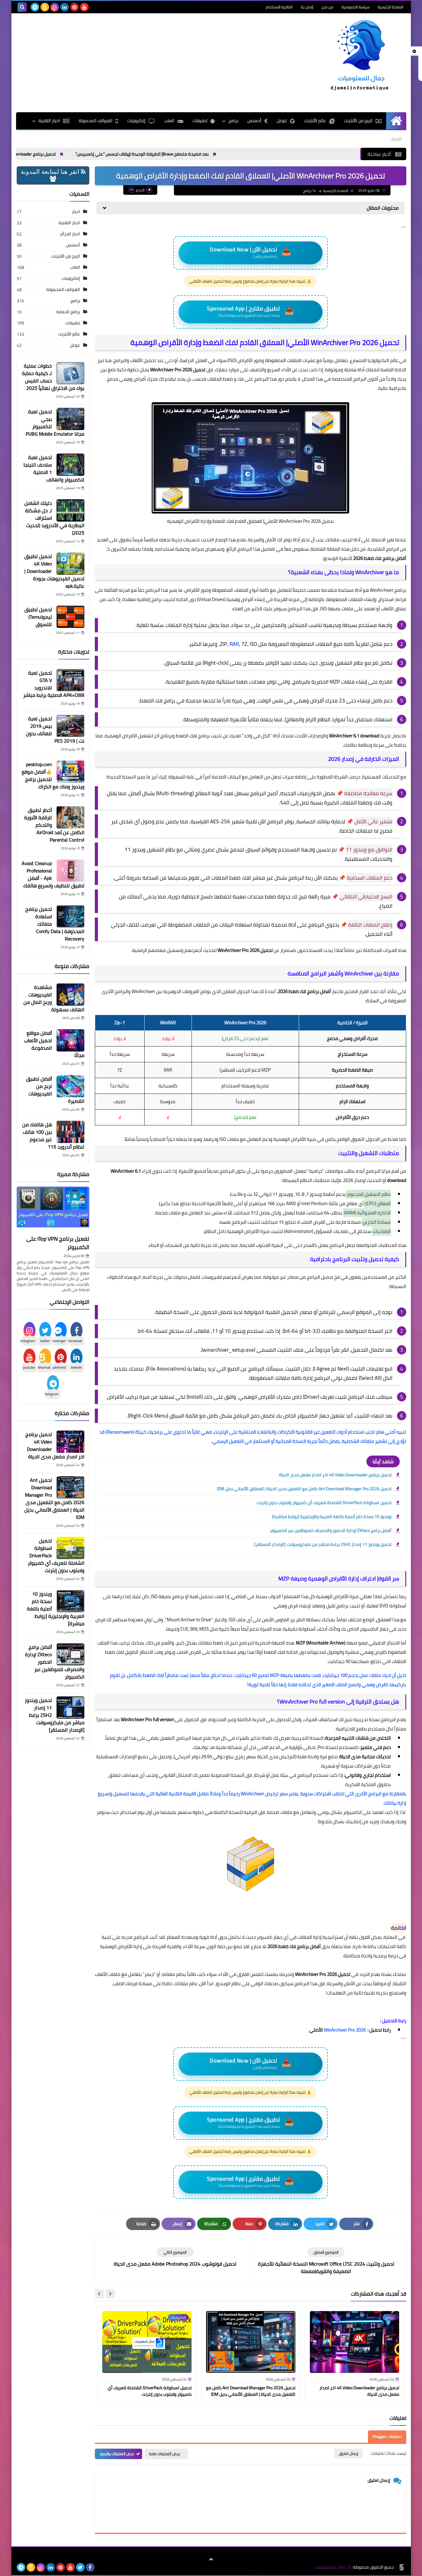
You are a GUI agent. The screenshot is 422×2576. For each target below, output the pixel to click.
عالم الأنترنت (315, 121)
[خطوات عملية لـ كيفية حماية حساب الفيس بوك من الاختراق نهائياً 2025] (70, 373)
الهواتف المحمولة (96, 121)
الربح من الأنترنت (358, 121)
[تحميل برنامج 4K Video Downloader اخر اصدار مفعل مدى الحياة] (70, 1442)
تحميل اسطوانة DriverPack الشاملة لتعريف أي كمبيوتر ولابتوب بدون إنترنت (324, 1503)
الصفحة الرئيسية (390, 7)
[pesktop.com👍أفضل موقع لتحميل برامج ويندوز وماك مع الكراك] (70, 772)
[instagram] (55, 7)
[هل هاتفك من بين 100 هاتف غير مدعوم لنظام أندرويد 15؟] (70, 1132)
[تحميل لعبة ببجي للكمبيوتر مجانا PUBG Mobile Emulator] (70, 419)
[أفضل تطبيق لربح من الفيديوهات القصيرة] (70, 1086)
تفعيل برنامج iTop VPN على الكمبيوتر (58, 1243)
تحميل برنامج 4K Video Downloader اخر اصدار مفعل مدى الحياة (62, 154)
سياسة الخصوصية (356, 7)
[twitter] (80, 2567)
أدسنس (254, 121)
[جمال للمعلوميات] (361, 57)
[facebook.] (94, 7)
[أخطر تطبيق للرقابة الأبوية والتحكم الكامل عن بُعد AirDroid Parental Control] (70, 817)
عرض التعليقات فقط (165, 2454)
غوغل (282, 121)
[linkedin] (65, 7)
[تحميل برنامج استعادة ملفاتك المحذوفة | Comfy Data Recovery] (70, 916)
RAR (234, 644)
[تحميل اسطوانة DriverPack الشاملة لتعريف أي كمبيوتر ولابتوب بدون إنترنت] (70, 1548)
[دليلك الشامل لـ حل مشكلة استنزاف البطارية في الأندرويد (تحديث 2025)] (70, 510)
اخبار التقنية (49, 121)
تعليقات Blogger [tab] (387, 2437)
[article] (175, 2257)
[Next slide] (99, 2294)
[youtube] (84, 7)
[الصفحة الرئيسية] (396, 121)
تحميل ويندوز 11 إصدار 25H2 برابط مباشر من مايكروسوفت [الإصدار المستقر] (323, 1544)
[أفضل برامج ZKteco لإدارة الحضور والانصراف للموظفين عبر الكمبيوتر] (70, 1654)
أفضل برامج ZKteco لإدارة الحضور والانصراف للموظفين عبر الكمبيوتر (331, 1530)
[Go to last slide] (110, 2294)
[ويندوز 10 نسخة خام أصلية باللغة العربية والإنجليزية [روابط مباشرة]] (70, 1601)
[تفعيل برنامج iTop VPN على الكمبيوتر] (53, 1210)
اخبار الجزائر (70, 234)
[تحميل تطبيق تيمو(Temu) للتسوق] (70, 617)
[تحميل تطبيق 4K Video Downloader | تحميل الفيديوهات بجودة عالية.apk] (70, 564)
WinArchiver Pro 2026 (345, 2030)
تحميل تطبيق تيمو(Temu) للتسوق (38, 617)
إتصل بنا (307, 7)
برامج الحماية (68, 312)
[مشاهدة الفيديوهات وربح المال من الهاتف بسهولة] (70, 995)
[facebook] (90, 2567)
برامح (233, 121)
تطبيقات (200, 121)
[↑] (211, 2560)
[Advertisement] (129, 63)
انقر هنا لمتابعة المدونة (51, 172)
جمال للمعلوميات (330, 2567)
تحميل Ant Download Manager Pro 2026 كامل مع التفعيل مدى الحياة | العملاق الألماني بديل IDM (304, 1489)
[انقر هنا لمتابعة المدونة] (53, 179)
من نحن (327, 7)
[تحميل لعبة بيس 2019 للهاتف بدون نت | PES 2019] (70, 726)
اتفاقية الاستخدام (279, 7)
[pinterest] (74, 7)
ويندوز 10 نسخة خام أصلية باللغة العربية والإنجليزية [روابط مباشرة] (332, 1516)
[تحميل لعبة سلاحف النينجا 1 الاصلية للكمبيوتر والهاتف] (70, 465)
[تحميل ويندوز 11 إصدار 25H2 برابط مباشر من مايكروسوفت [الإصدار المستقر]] (70, 1708)
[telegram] (35, 7)
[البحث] (22, 7)
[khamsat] (45, 7)
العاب (169, 121)
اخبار (76, 211)
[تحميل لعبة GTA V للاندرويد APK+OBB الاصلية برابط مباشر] (70, 680)
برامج (307, 191)
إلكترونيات (136, 121)
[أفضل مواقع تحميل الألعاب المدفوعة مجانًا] (70, 1040)
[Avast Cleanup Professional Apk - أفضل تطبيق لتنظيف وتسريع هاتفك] (70, 871)
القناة (397, 139)
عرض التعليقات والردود (117, 2454)
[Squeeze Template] (402, 2567)
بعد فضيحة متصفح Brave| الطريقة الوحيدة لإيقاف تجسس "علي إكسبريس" (205, 154)
